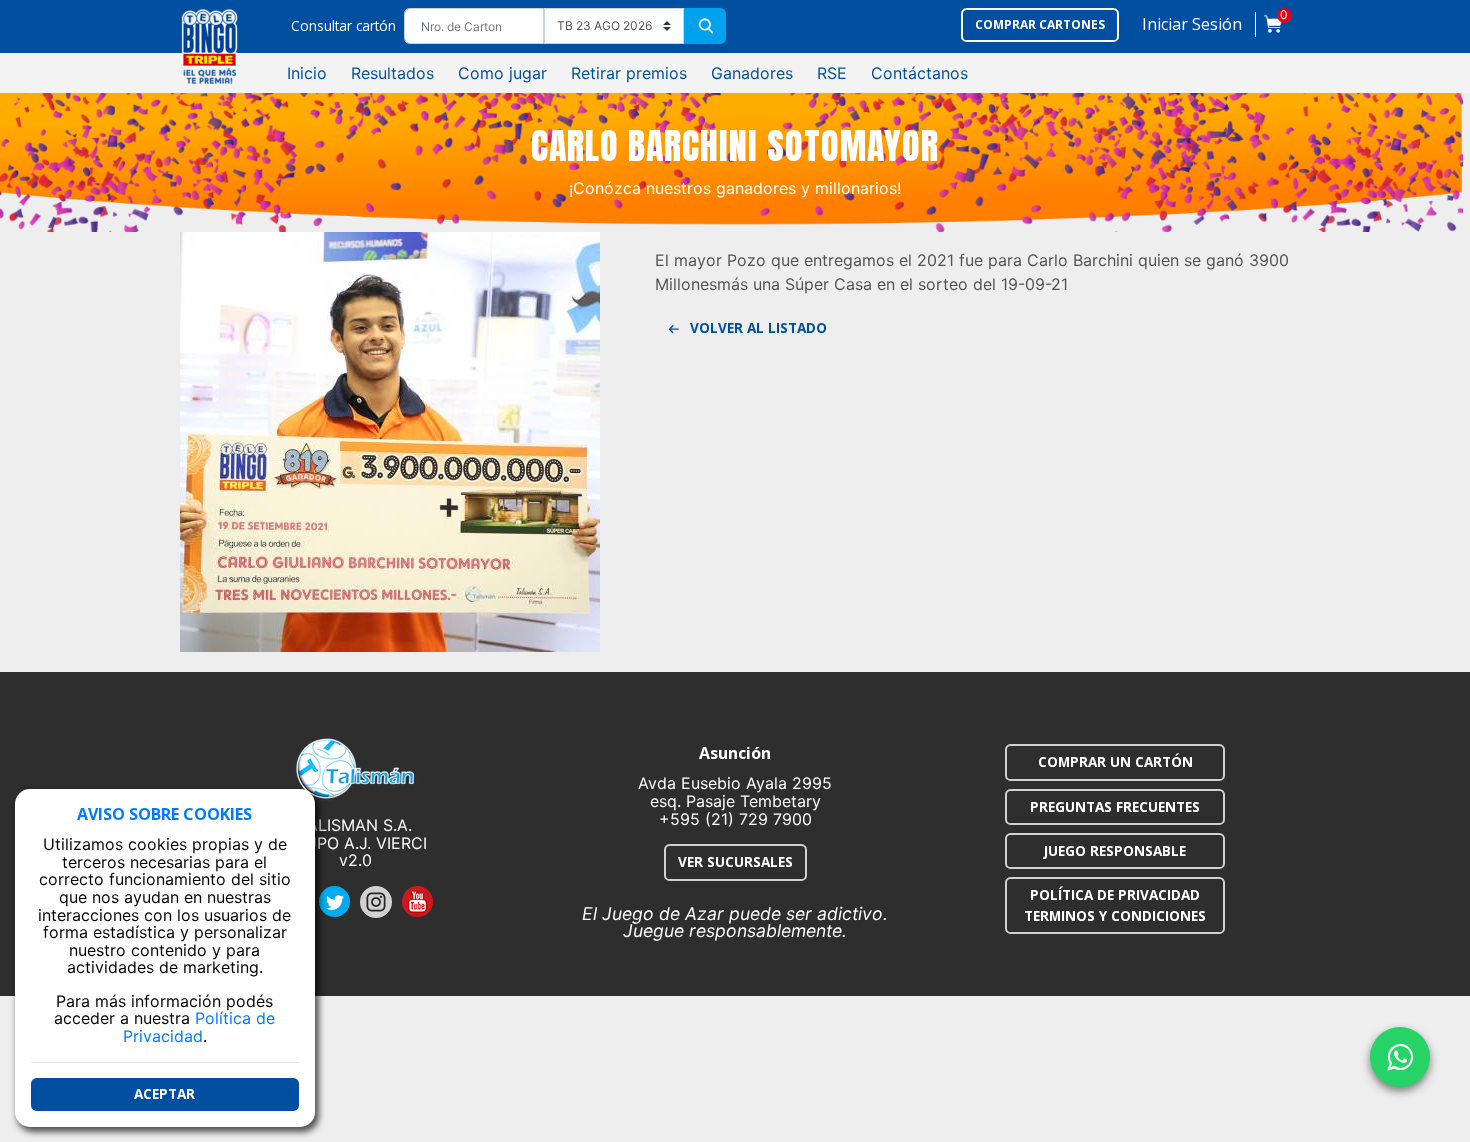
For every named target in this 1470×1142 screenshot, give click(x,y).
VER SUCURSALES (735, 861)
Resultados (392, 73)
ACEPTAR (164, 1094)
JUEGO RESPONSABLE (1115, 850)
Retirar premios (629, 73)
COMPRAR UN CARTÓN (1115, 761)
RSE (832, 73)
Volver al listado (756, 327)
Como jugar (502, 73)
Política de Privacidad (199, 1028)
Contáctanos (919, 73)
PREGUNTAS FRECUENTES (1115, 806)
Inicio (307, 73)
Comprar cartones (1040, 24)
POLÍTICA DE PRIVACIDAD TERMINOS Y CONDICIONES (1115, 904)
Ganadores (752, 73)
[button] (1192, 28)
